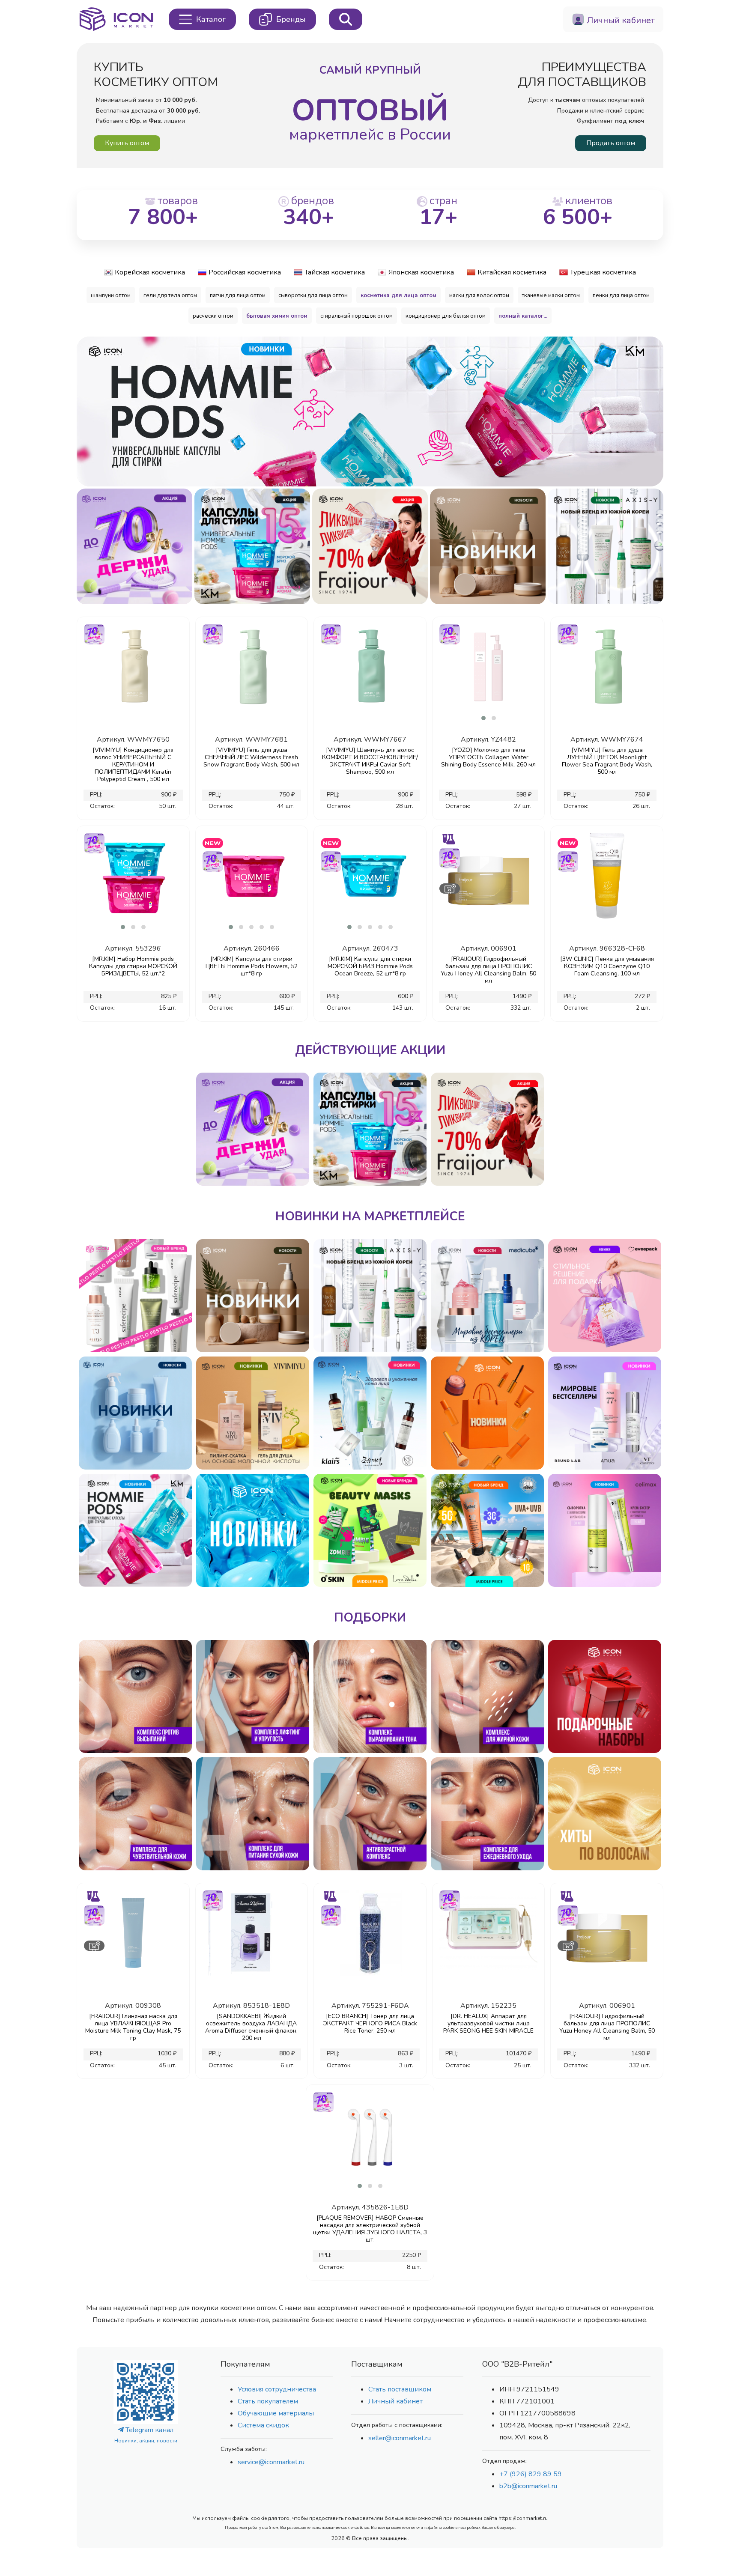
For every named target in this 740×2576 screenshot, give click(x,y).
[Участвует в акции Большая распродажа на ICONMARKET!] (94, 633)
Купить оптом (127, 143)
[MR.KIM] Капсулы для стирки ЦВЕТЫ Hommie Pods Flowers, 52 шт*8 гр (252, 966)
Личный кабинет (395, 2401)
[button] (342, 480)
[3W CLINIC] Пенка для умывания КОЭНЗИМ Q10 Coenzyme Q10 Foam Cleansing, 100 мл (607, 966)
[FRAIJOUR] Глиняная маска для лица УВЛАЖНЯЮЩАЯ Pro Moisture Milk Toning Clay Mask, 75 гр (133, 2027)
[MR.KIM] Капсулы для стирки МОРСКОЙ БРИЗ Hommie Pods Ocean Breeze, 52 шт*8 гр (370, 966)
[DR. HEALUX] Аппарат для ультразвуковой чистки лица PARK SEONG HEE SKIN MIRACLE (488, 2023)
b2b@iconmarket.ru (528, 2486)
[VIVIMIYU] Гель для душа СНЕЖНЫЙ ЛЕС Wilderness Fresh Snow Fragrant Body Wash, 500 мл (251, 757)
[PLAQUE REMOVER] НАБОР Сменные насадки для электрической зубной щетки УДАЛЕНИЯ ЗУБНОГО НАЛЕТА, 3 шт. (370, 2229)
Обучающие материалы (276, 2413)
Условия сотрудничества (277, 2389)
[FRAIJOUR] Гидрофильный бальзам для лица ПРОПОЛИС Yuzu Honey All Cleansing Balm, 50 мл (488, 970)
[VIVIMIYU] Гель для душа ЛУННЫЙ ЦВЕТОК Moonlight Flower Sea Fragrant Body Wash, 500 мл (607, 761)
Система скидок (263, 2425)
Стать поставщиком (400, 2389)
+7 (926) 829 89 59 (531, 2474)
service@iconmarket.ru (271, 2462)
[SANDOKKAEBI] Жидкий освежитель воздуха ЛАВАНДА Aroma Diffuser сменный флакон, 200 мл (251, 2027)
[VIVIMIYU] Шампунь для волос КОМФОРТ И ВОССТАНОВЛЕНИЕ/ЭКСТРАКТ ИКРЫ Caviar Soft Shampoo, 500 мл (370, 761)
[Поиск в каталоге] (346, 19)
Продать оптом (611, 143)
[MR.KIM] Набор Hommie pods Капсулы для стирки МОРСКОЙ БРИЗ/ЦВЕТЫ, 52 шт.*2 (133, 966)
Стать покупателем (268, 2401)
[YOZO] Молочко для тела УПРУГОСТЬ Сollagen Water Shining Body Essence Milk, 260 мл (488, 757)
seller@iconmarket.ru (400, 2438)
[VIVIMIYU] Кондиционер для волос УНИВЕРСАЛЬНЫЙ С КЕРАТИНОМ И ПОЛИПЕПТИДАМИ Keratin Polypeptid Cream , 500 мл (133, 765)
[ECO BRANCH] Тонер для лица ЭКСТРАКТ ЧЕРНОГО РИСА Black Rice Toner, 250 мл (370, 2023)
